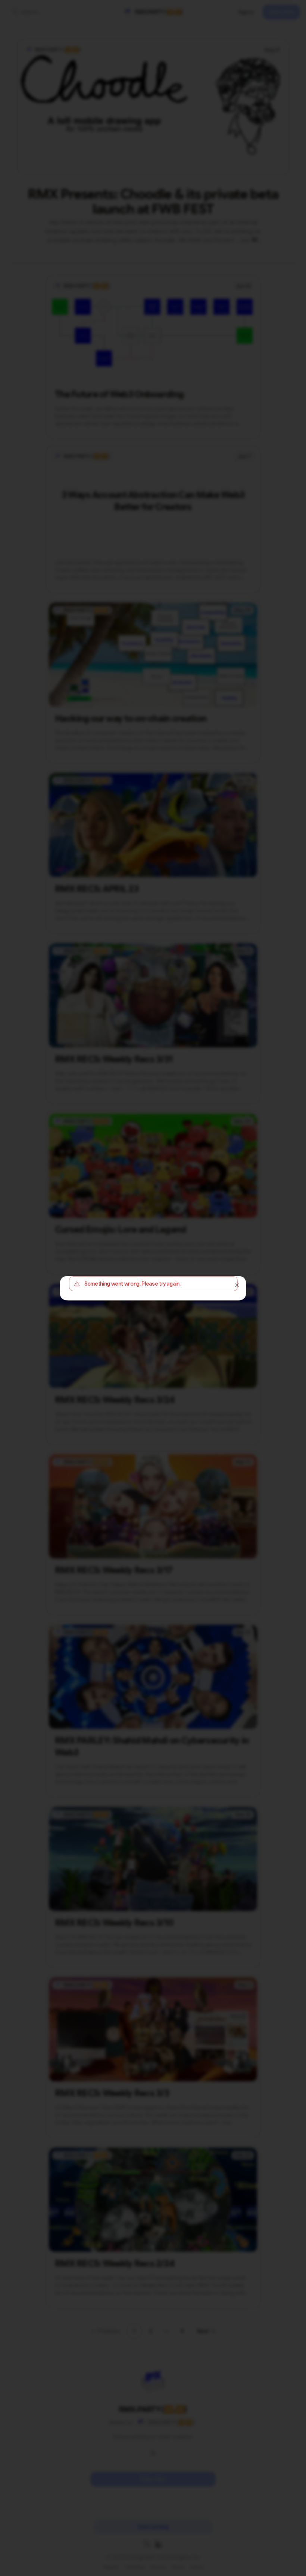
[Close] (237, 1285)
